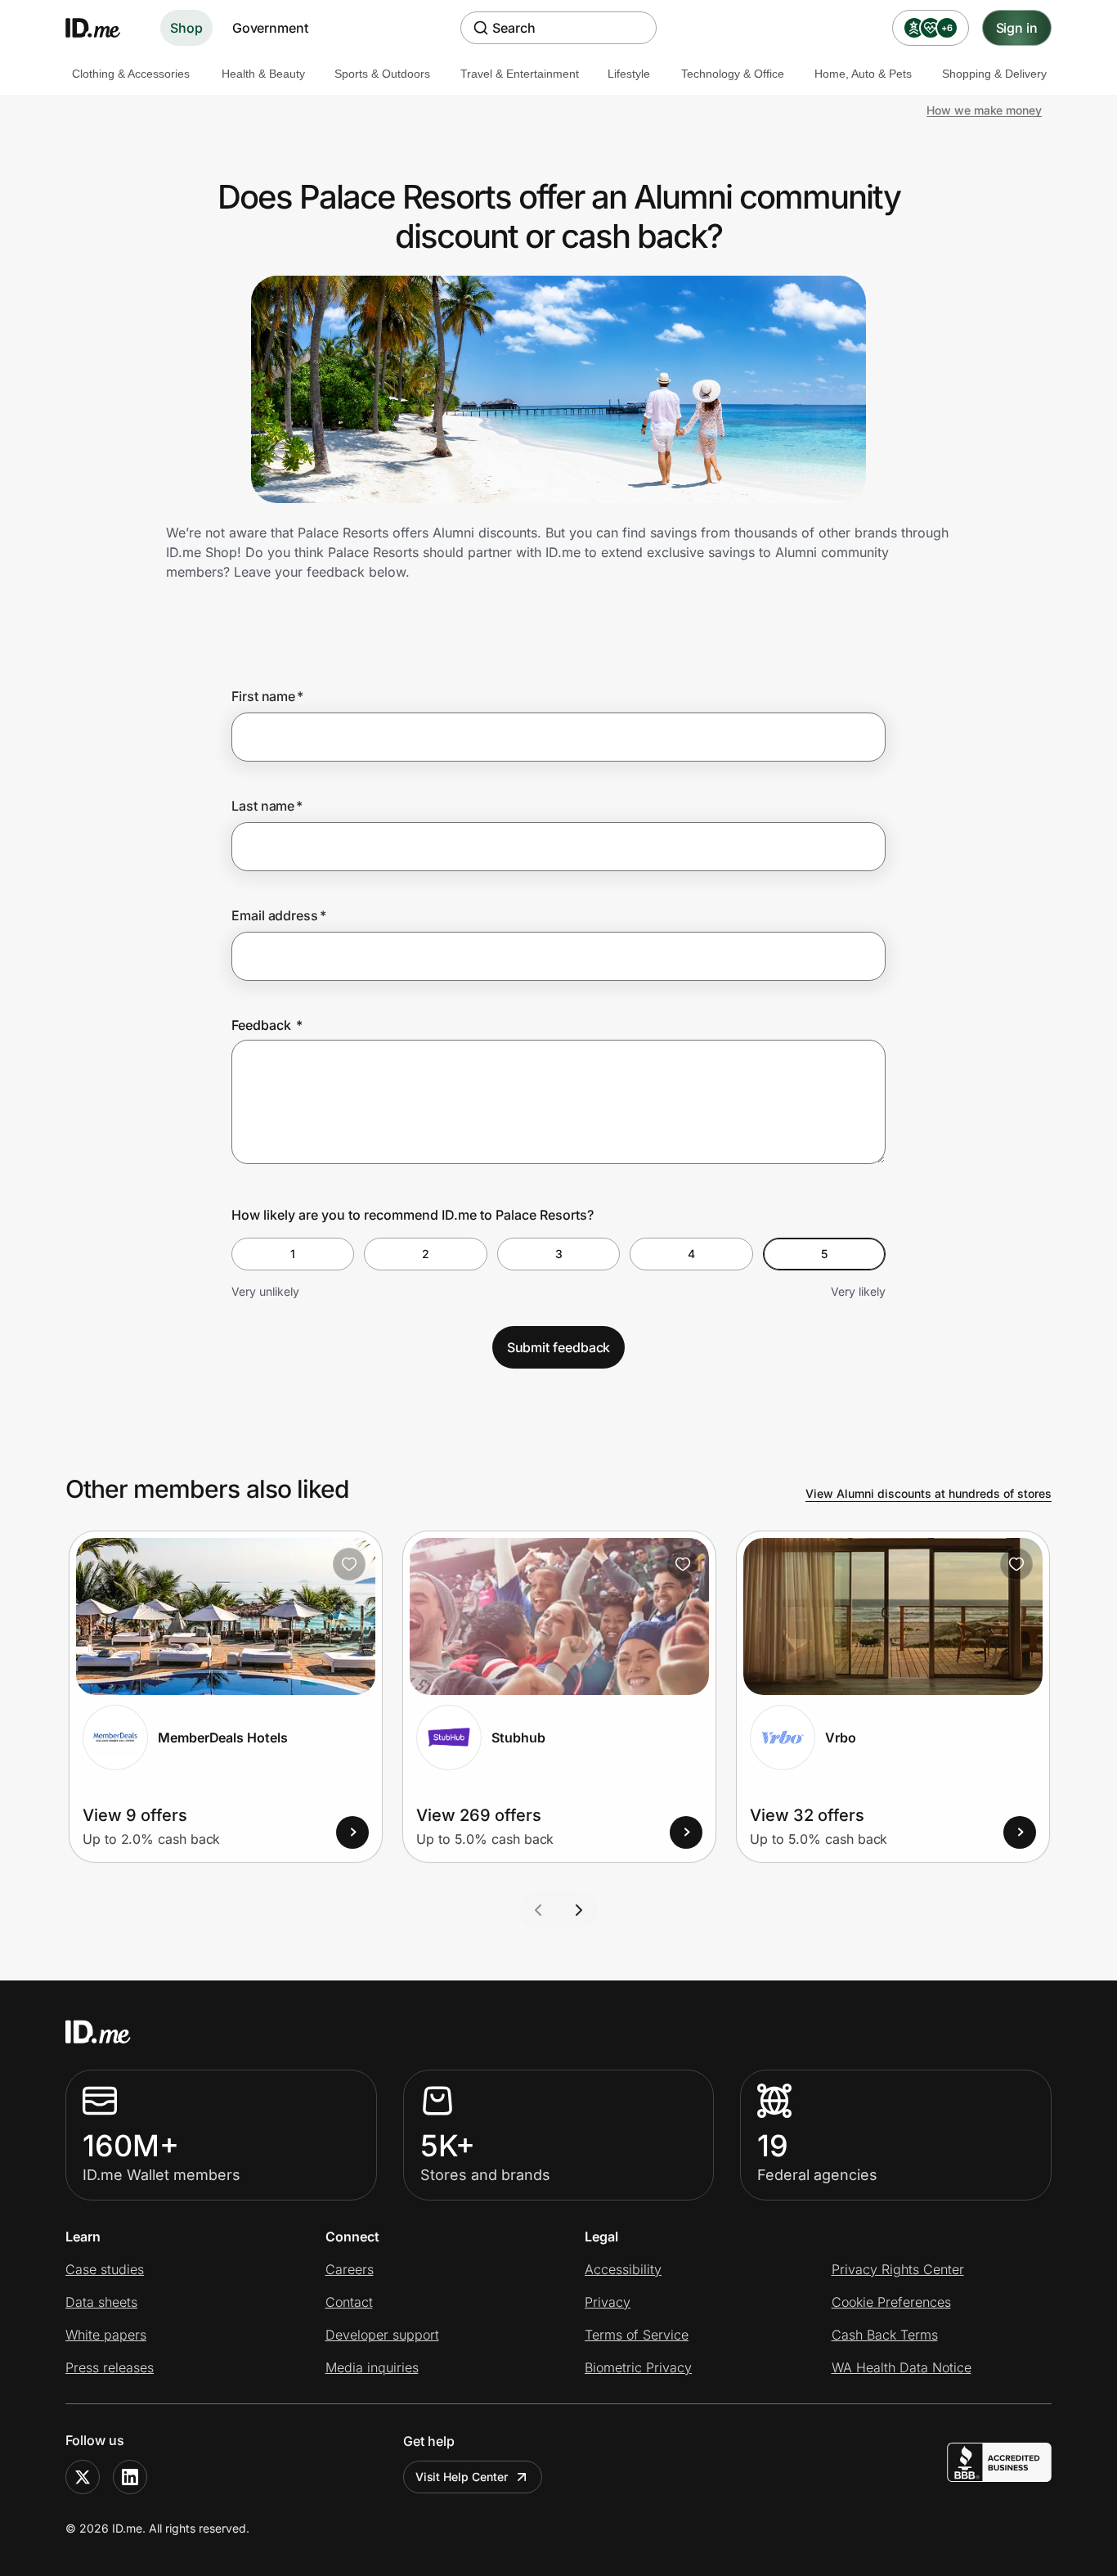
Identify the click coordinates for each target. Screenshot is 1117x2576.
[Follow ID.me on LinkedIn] (130, 2477)
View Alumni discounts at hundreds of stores (929, 1493)
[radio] (293, 1254)
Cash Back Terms (885, 2335)
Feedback (267, 1025)
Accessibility (623, 2269)
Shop (186, 28)
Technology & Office (733, 74)
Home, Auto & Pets (863, 74)
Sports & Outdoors (382, 74)
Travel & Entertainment (520, 74)
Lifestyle (629, 74)
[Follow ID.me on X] (83, 2477)
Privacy (608, 2302)
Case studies (105, 2269)
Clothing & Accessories (131, 74)
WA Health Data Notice (902, 2367)
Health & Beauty (263, 74)
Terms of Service (637, 2335)
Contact (349, 2302)
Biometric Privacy (638, 2367)
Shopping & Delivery (994, 74)
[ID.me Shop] (103, 28)
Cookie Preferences (891, 2302)
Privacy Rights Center (898, 2269)
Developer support (382, 2335)
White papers (106, 2335)
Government (270, 28)
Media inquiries (372, 2367)
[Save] (349, 1564)
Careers (350, 2269)
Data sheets (101, 2302)
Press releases (110, 2367)
